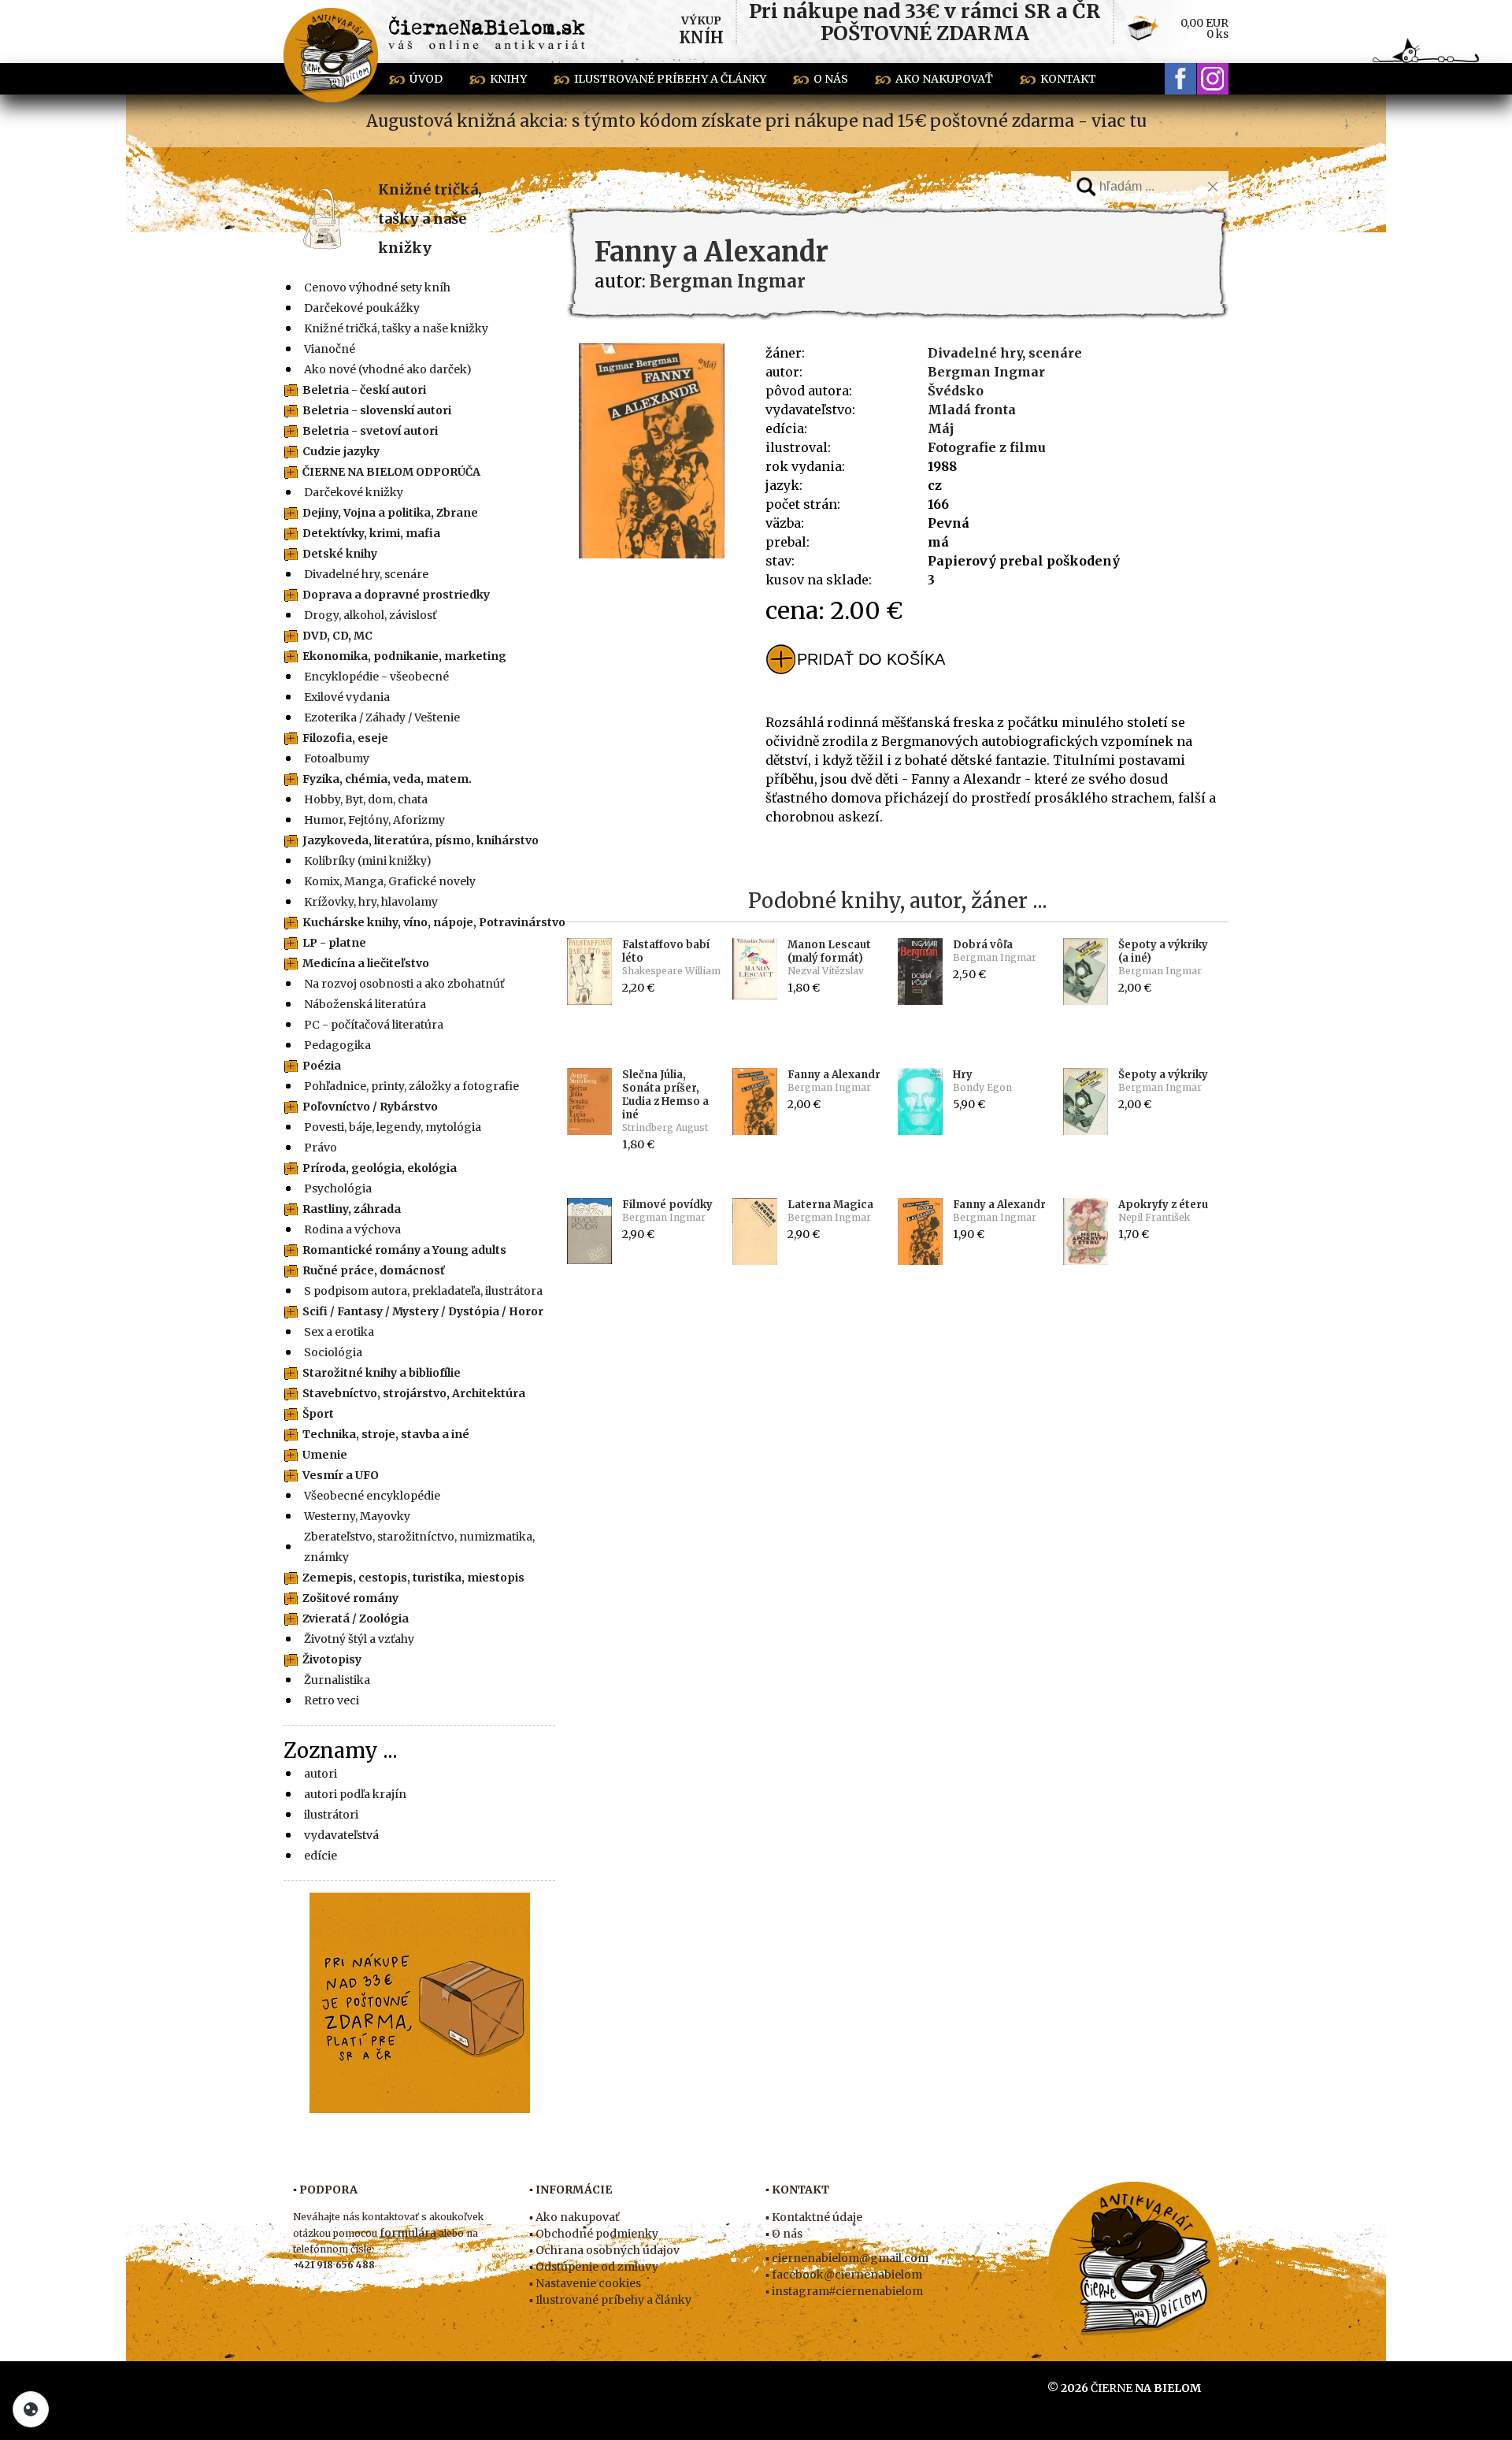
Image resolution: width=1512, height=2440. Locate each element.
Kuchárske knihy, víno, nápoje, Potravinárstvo (434, 922)
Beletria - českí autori (364, 390)
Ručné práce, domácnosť (374, 1270)
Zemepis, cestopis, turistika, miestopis (413, 1578)
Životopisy (332, 1659)
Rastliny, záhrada (352, 1209)
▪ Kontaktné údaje (814, 2217)
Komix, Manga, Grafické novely (390, 881)
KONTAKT (1068, 79)
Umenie (325, 1455)
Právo (321, 1148)
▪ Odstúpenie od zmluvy (594, 2267)
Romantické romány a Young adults (404, 1250)
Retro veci (332, 1700)
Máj (941, 428)
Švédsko (956, 391)
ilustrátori (331, 1815)
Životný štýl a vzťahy (359, 1639)
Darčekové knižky (354, 492)
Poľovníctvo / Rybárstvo (370, 1107)
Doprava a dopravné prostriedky (396, 595)
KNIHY (508, 79)
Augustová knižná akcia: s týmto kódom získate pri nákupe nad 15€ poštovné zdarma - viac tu (756, 121)
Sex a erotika (339, 1332)
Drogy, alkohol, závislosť (370, 615)
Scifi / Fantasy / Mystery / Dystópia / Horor (423, 1311)
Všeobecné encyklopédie (372, 1496)
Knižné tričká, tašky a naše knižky (430, 219)
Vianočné (330, 349)
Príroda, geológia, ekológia (380, 1168)
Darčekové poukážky (362, 308)
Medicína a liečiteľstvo (366, 963)
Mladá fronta (972, 410)
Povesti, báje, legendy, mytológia (393, 1127)
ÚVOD (426, 79)
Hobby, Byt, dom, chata (366, 799)
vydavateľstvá (341, 1835)
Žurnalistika (337, 1680)
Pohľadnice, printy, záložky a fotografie (411, 1086)
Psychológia (338, 1188)
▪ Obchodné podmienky (594, 2234)
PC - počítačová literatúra (374, 1025)
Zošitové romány (350, 1598)
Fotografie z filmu (987, 447)
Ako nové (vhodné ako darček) (388, 369)
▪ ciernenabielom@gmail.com (847, 2258)
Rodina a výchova (352, 1229)
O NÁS (831, 79)
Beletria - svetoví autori (370, 431)
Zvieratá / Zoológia (356, 1619)
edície (321, 1856)
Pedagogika (337, 1045)
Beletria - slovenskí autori (377, 410)
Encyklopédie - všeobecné (376, 677)
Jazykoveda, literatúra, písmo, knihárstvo (421, 840)
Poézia (322, 1066)
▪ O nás (784, 2234)
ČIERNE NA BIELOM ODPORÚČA (391, 472)
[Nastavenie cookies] (31, 2409)
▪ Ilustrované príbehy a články (610, 2300)
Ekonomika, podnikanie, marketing (404, 656)
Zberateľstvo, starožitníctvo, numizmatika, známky (419, 1547)
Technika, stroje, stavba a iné (386, 1434)
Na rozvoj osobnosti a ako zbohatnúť (404, 984)
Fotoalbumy (337, 758)
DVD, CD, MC (337, 636)
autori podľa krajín (355, 1794)
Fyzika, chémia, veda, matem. (387, 779)
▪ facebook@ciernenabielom (844, 2275)
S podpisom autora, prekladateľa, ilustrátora (423, 1291)
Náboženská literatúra (365, 1004)
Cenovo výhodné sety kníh (377, 287)
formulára (408, 2233)
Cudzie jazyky (341, 451)
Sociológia (333, 1352)
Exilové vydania (347, 697)
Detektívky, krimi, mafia (371, 533)
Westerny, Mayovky (357, 1516)
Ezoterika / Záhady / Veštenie (382, 718)
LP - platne (334, 943)
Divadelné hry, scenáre (366, 574)
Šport (318, 1414)
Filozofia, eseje (345, 738)
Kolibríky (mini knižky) (368, 861)
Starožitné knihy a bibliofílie (382, 1373)
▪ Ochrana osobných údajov (604, 2250)
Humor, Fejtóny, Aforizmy (374, 820)
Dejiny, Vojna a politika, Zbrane (390, 513)
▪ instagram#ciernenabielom (844, 2291)
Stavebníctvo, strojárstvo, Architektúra (414, 1393)
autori (321, 1774)
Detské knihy (340, 554)
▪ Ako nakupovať (574, 2217)
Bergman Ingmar (986, 372)
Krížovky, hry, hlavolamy (371, 902)
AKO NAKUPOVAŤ (944, 79)
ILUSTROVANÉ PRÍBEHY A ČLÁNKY (670, 79)
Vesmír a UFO (341, 1475)
